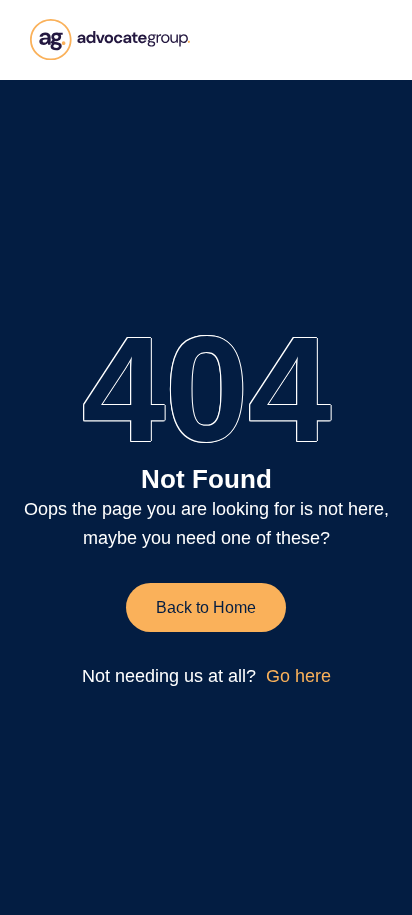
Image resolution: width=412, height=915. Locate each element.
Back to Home (206, 607)
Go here (298, 676)
